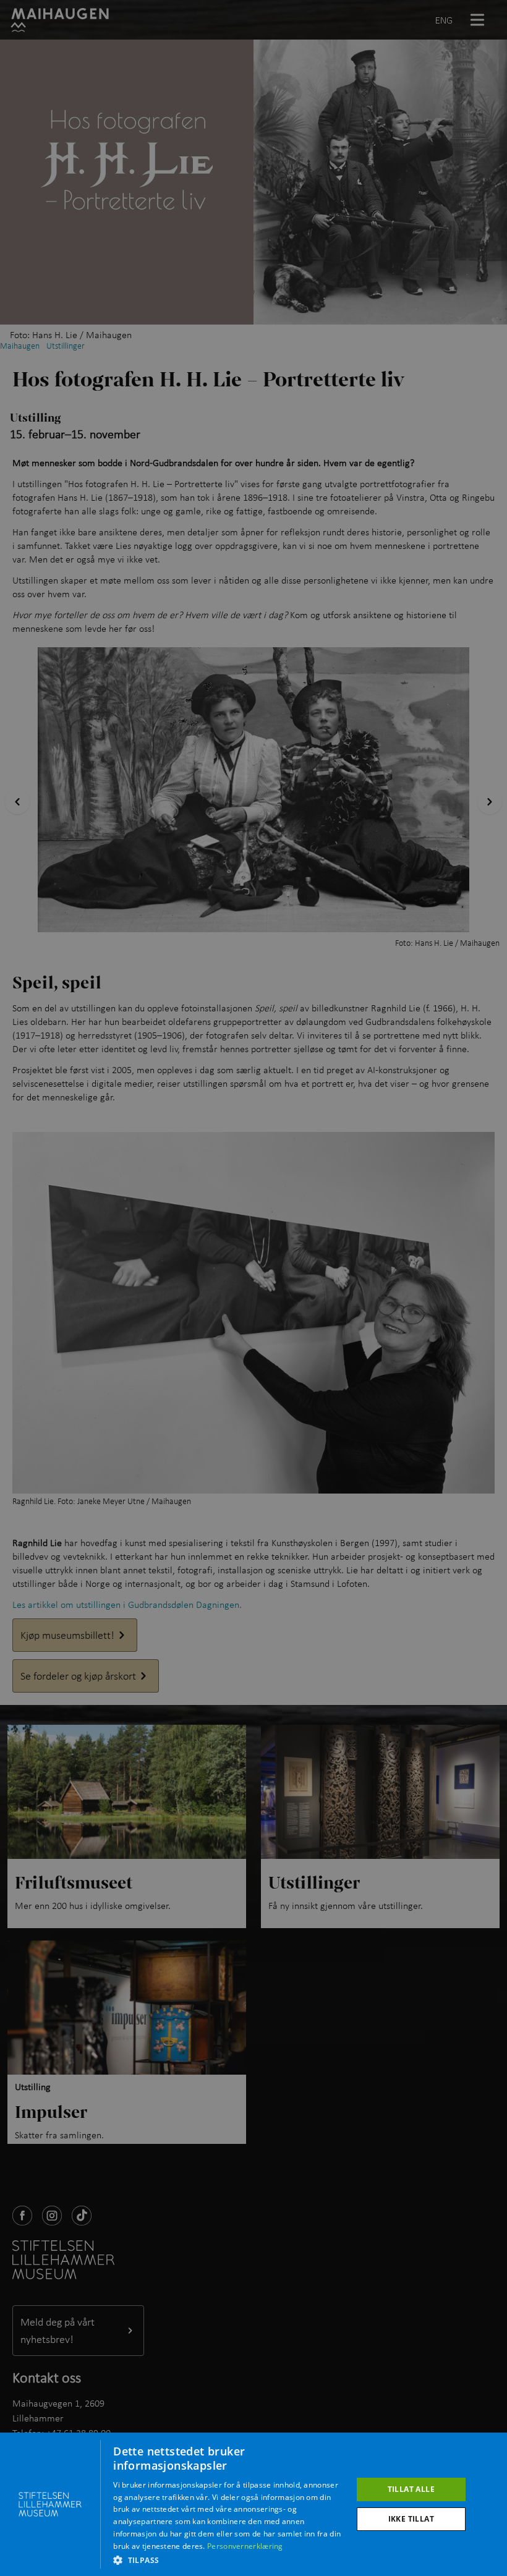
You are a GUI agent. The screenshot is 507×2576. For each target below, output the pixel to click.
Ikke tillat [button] (411, 2519)
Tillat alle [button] (411, 2489)
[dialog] (253, 2504)
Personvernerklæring (245, 2546)
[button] (229, 2560)
